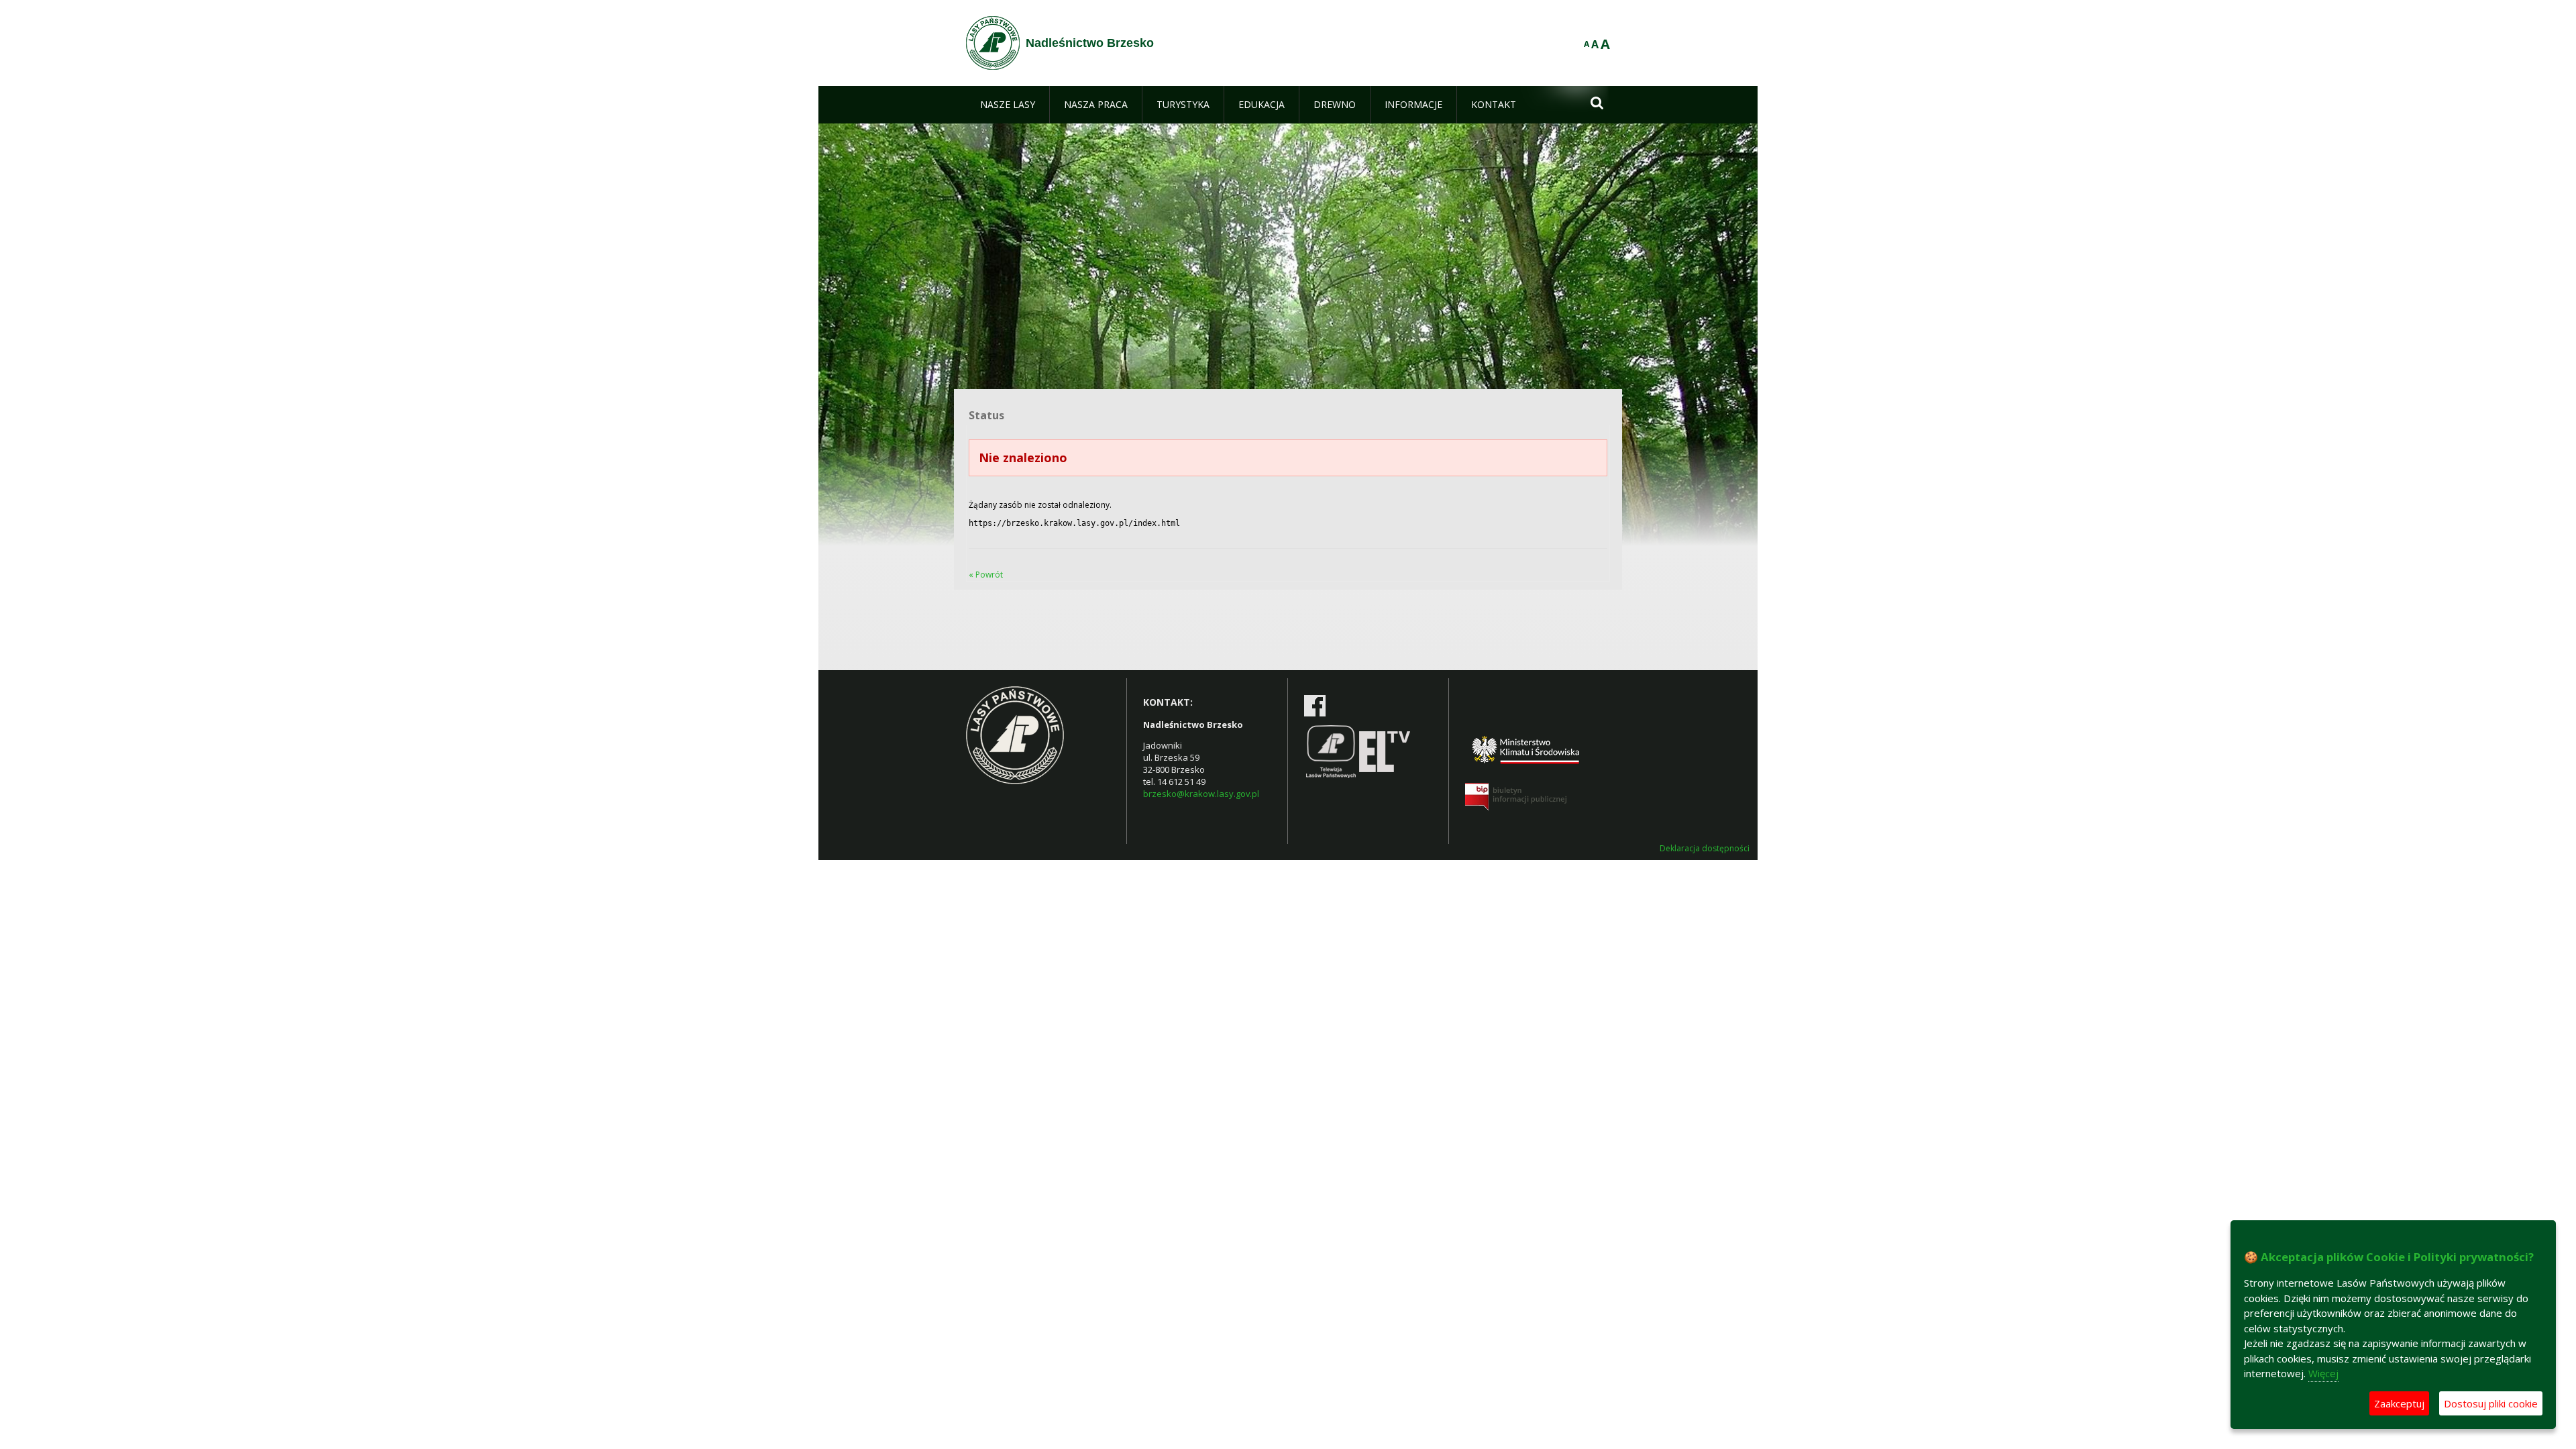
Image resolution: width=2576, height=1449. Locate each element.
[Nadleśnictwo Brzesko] (993, 43)
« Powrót (986, 575)
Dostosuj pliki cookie (2491, 1403)
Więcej (2323, 1373)
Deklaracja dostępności (1705, 849)
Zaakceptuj (2399, 1403)
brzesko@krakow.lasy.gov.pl (1201, 794)
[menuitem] (1008, 105)
